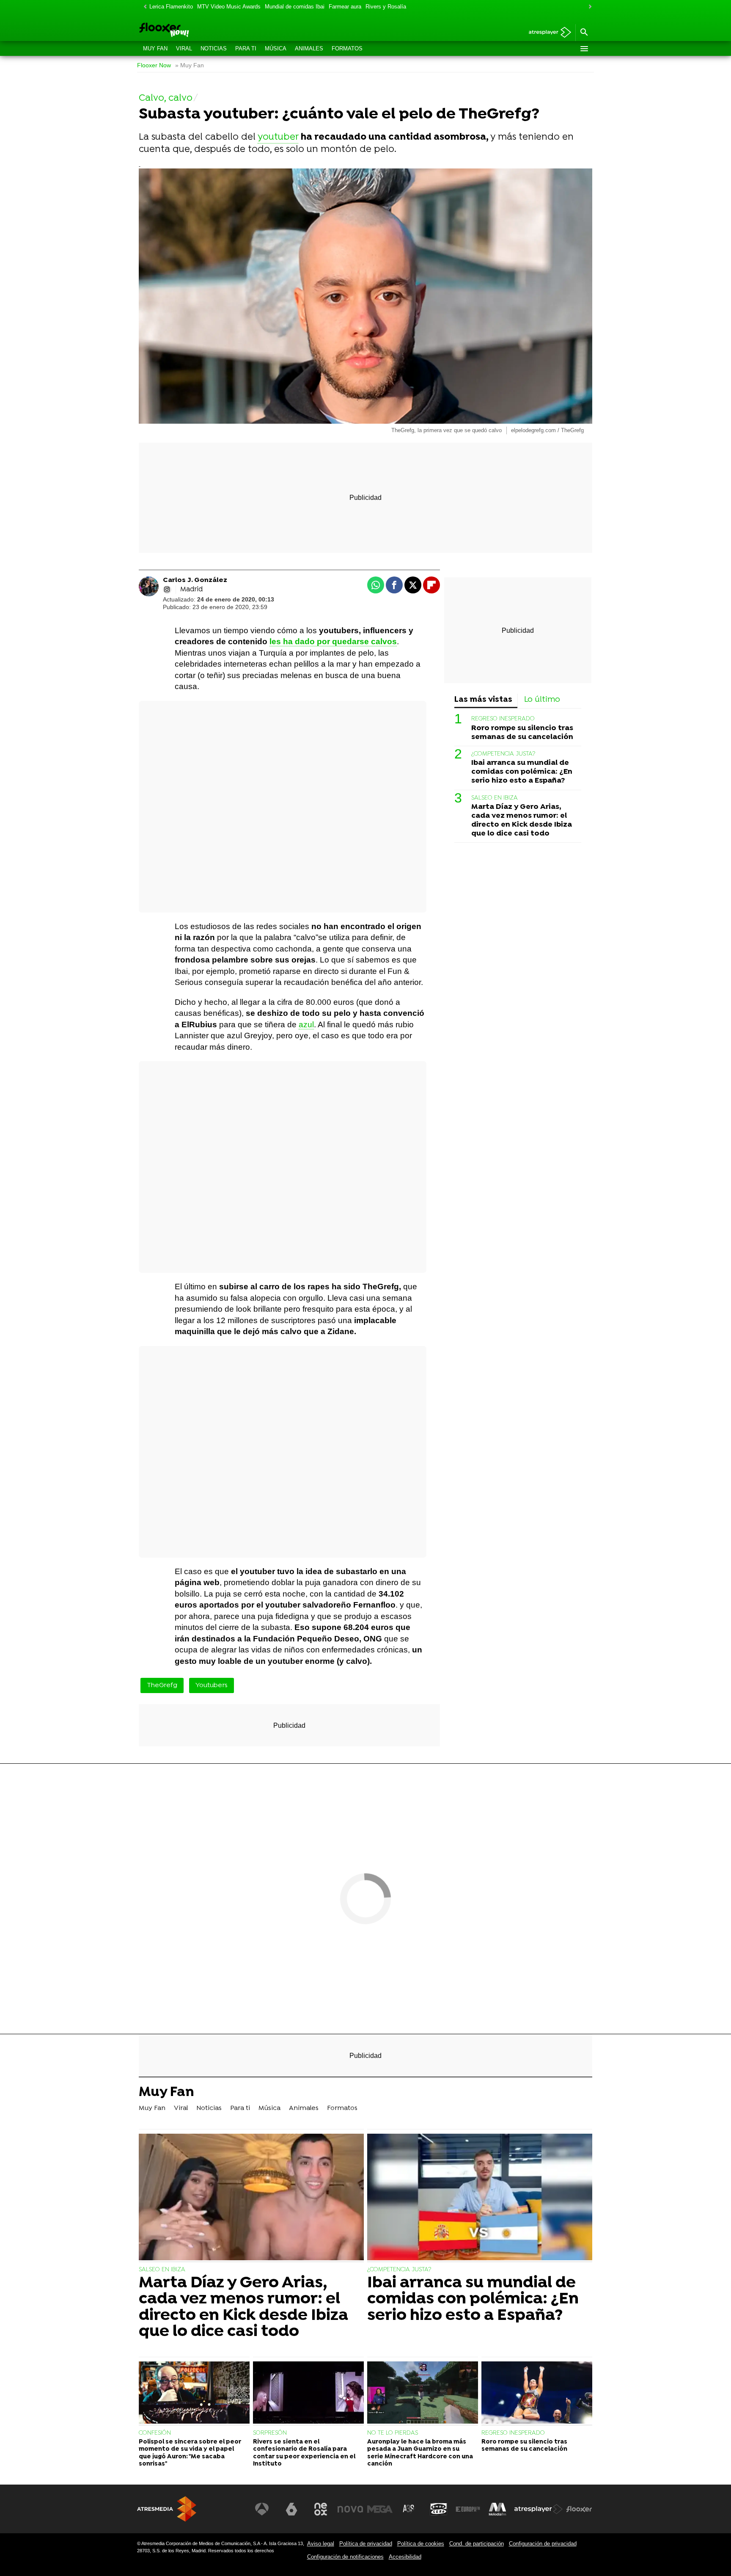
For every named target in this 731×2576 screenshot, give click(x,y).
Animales (309, 48)
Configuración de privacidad (543, 2544)
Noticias (214, 48)
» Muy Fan (190, 65)
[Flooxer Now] (196, 30)
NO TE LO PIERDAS (393, 2433)
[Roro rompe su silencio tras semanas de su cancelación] (537, 2394)
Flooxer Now (154, 65)
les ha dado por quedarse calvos (333, 641)
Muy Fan (155, 48)
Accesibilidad (405, 2557)
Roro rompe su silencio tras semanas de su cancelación (522, 732)
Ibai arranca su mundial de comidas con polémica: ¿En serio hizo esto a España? (522, 772)
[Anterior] (143, 7)
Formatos (347, 48)
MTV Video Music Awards (229, 7)
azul (306, 1025)
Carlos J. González (195, 580)
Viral (184, 48)
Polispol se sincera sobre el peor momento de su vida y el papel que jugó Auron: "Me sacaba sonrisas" (190, 2453)
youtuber (278, 137)
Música (276, 48)
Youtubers (212, 1685)
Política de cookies (421, 2544)
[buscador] (584, 33)
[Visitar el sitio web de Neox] (321, 2509)
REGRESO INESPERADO (503, 719)
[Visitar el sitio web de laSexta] (291, 2509)
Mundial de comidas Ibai (295, 7)
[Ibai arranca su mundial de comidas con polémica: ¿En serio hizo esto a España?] (480, 2198)
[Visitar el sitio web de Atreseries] (409, 2509)
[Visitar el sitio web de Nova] (350, 2509)
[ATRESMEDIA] (167, 2509)
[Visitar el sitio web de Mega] (380, 2509)
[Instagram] (167, 590)
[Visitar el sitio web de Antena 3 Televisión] (262, 2509)
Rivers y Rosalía (386, 7)
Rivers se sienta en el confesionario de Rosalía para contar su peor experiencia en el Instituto (304, 2453)
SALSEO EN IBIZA (495, 798)
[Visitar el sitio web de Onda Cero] (439, 2509)
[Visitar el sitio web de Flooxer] (579, 2509)
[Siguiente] (588, 7)
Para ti (246, 48)
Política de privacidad (366, 2544)
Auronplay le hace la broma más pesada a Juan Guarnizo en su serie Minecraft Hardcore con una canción (420, 2453)
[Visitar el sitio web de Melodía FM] (497, 2509)
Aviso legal (321, 2544)
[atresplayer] (547, 33)
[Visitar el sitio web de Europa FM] (468, 2509)
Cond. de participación (477, 2544)
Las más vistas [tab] (483, 700)
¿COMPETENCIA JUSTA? (503, 754)
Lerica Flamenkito (171, 7)
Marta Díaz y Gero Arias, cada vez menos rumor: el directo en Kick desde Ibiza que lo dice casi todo (522, 820)
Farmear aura (345, 7)
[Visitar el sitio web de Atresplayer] (539, 2509)
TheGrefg (162, 1685)
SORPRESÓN (270, 2433)
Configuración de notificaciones (345, 2557)
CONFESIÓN (155, 2433)
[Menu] (584, 49)
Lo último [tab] (542, 700)
